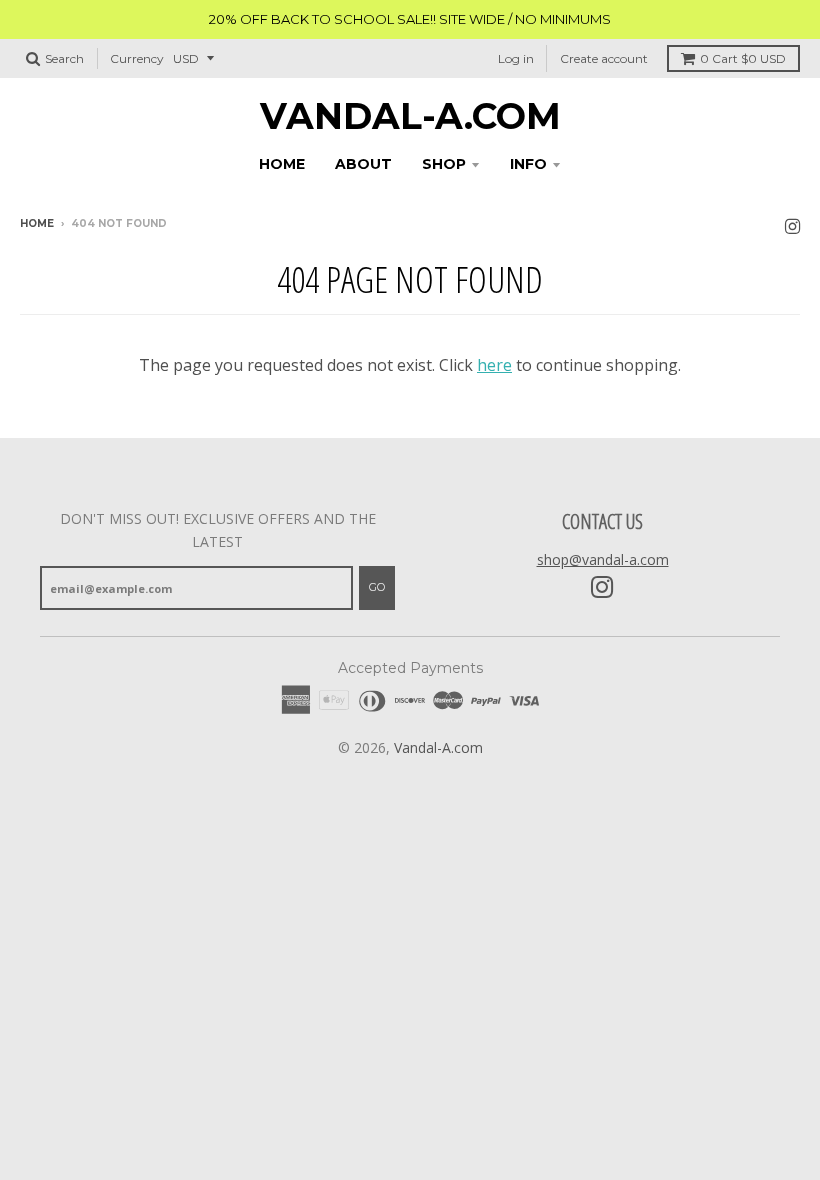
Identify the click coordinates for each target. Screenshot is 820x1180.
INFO (528, 164)
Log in (516, 58)
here (494, 365)
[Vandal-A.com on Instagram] (792, 225)
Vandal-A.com (410, 116)
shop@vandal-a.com (603, 559)
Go (377, 587)
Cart (743, 58)
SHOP (444, 164)
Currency (137, 58)
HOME (282, 164)
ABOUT (363, 164)
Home (37, 223)
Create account (604, 58)
